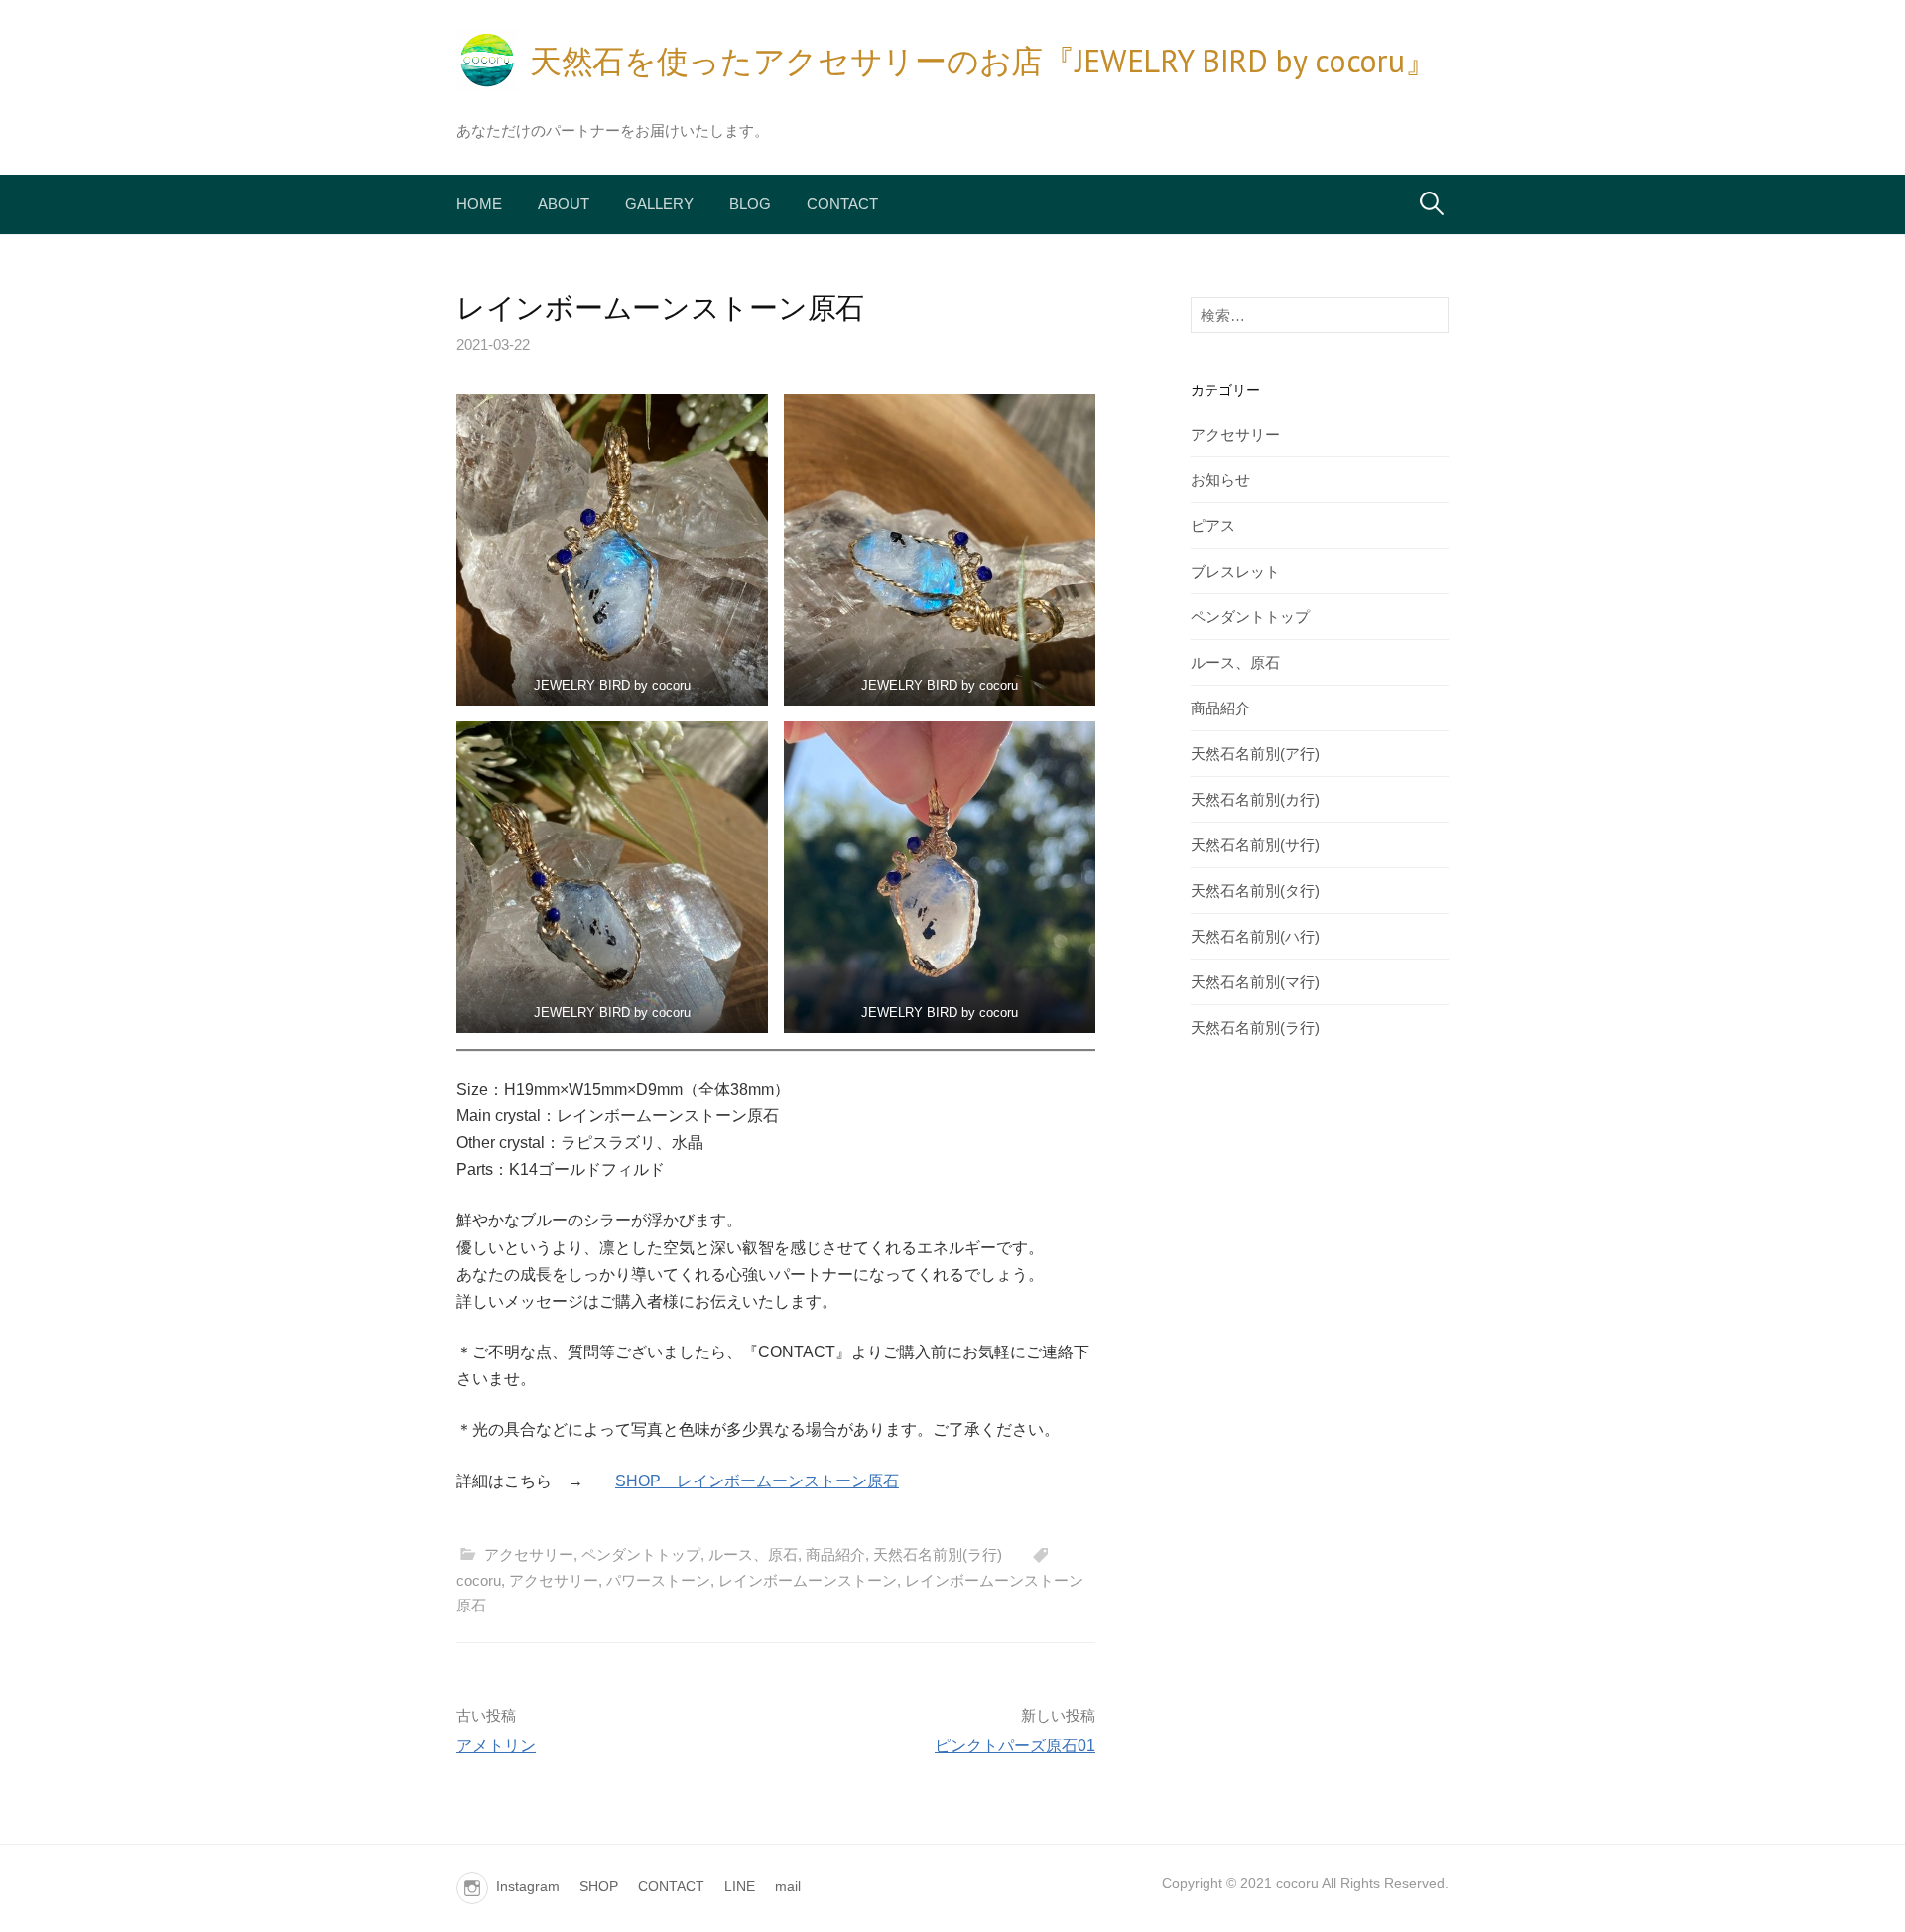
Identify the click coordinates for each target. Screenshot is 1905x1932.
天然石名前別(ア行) (1255, 754)
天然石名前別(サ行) (1255, 845)
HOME (479, 204)
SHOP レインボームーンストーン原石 (757, 1481)
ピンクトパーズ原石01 (1015, 1746)
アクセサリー (529, 1554)
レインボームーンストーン (808, 1580)
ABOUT (564, 204)
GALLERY (659, 204)
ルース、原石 (753, 1554)
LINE (740, 1886)
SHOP (599, 1886)
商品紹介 (835, 1554)
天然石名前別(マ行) (1255, 982)
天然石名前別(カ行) (1255, 799)
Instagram (528, 1886)
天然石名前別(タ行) (1255, 891)
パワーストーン (658, 1580)
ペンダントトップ (641, 1554)
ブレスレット (1235, 571)
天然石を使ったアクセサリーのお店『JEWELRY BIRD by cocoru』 (983, 61)
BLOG (750, 204)
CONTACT (842, 204)
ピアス (1213, 525)
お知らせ (1220, 480)
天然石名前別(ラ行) (938, 1554)
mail (788, 1886)
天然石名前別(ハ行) (1255, 936)
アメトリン (496, 1746)
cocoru (479, 1580)
